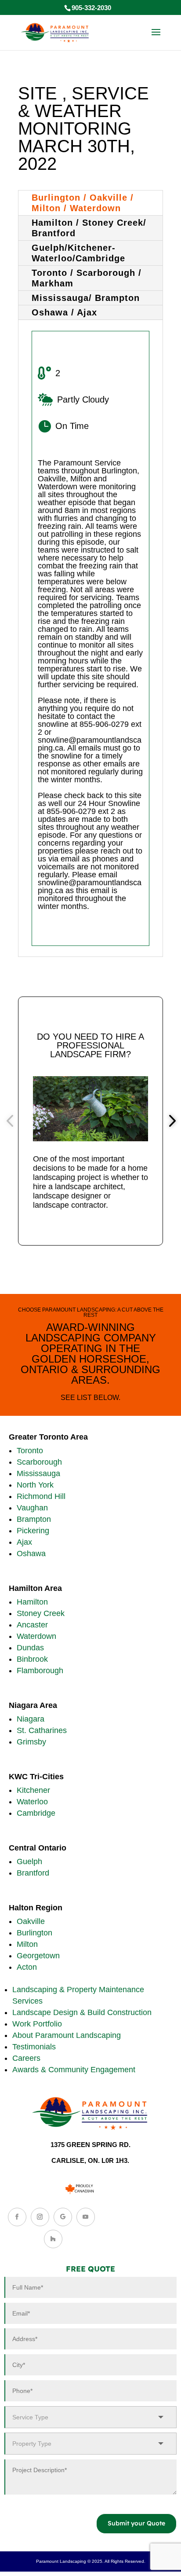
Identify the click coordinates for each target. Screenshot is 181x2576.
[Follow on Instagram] (40, 2217)
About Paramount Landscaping (67, 2035)
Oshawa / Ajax (64, 312)
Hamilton (32, 1602)
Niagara (31, 1719)
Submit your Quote (136, 2523)
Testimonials (34, 2047)
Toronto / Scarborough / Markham (87, 278)
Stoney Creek (41, 1613)
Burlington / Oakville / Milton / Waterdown (83, 203)
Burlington (34, 1933)
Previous (11, 1121)
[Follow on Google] (63, 2217)
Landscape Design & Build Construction (82, 2012)
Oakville (31, 1921)
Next (170, 1121)
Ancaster (32, 1625)
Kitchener (33, 1790)
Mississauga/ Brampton (86, 298)
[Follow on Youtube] (86, 2217)
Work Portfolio (37, 2024)
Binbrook (32, 1659)
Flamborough (40, 1671)
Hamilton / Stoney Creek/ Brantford (89, 228)
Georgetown (38, 1956)
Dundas (30, 1648)
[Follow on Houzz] (53, 2239)
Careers (26, 2058)
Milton (27, 1944)
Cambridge (36, 1813)
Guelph (29, 1861)
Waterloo (32, 1802)
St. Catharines (42, 1730)
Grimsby (31, 1742)
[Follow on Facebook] (17, 2217)
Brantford (33, 1873)
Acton (27, 1967)
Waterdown (36, 1636)
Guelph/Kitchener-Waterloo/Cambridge (78, 253)
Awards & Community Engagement (74, 2070)
